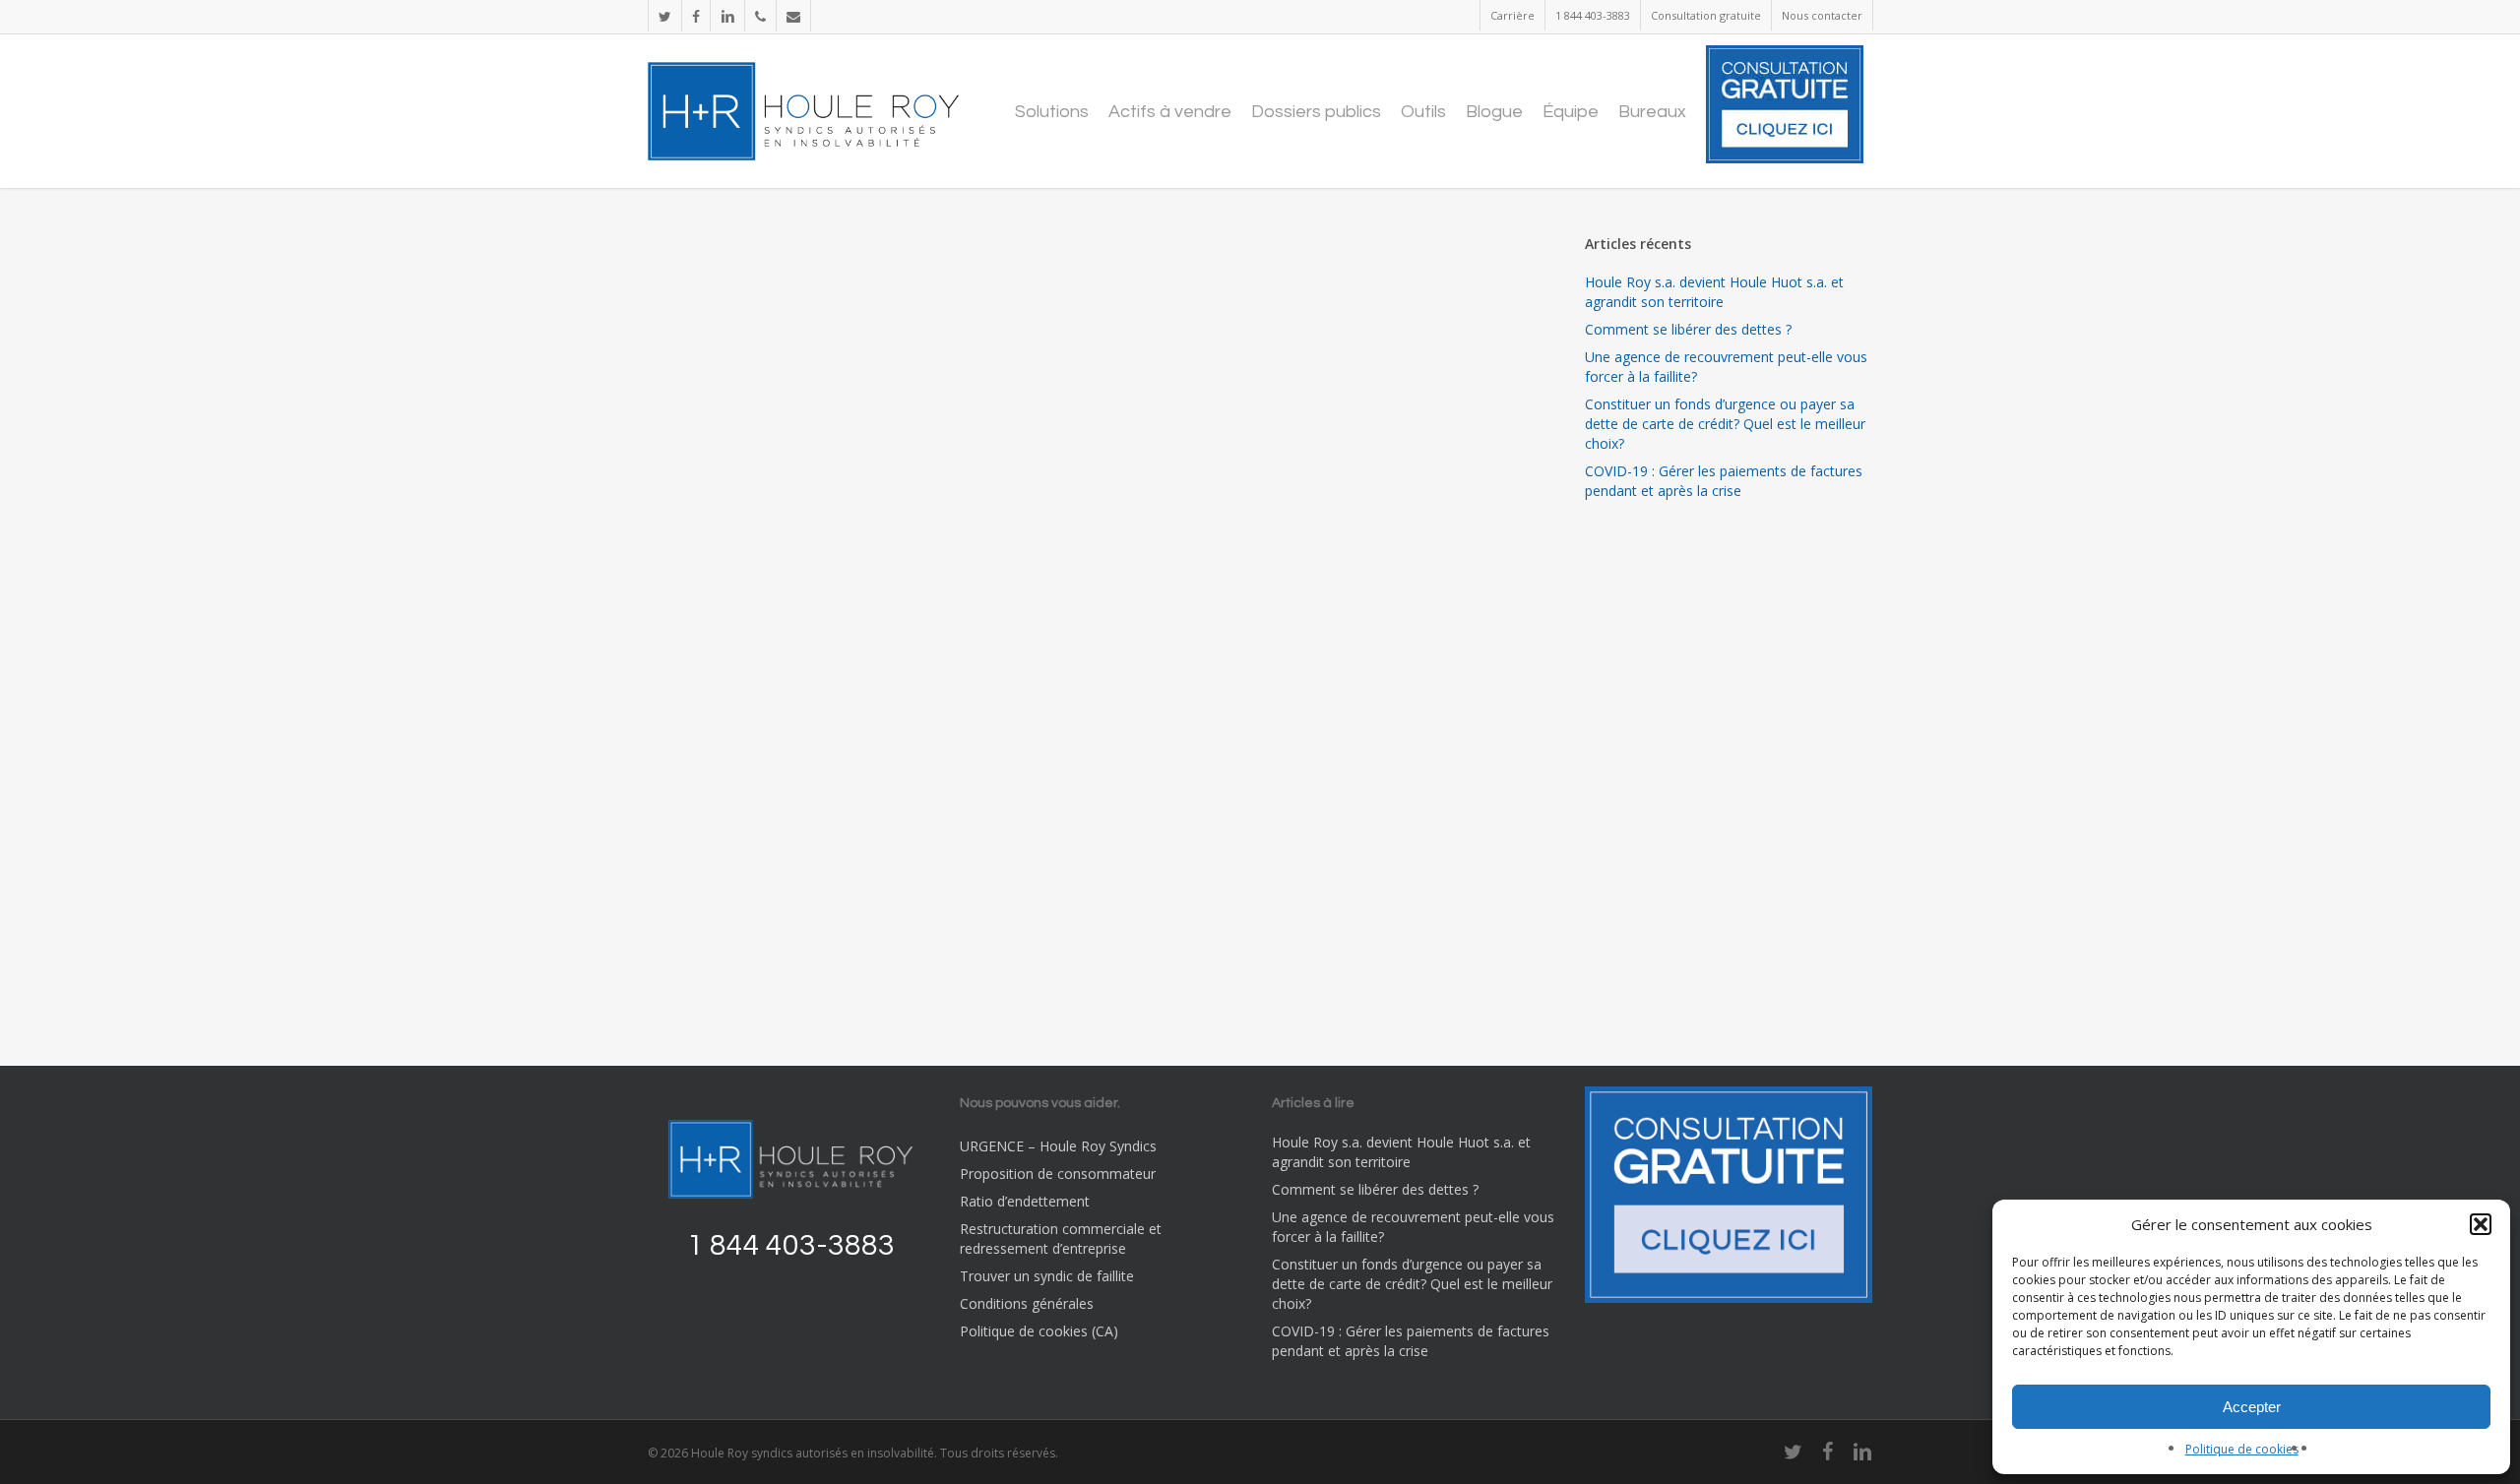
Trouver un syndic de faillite (1047, 1276)
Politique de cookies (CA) (1039, 1331)
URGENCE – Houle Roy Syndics (1058, 1146)
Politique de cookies (2242, 1449)
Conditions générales (1027, 1303)
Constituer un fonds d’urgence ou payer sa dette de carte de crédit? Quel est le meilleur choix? (1725, 424)
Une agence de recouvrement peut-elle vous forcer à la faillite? (1726, 367)
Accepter (2252, 1407)
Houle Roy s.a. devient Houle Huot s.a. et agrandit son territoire (1714, 292)
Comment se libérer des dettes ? (1688, 329)
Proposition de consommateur (1058, 1174)
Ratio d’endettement (1025, 1201)
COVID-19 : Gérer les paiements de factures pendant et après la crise (1724, 481)
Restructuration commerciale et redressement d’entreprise (1061, 1238)
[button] (2481, 1224)
